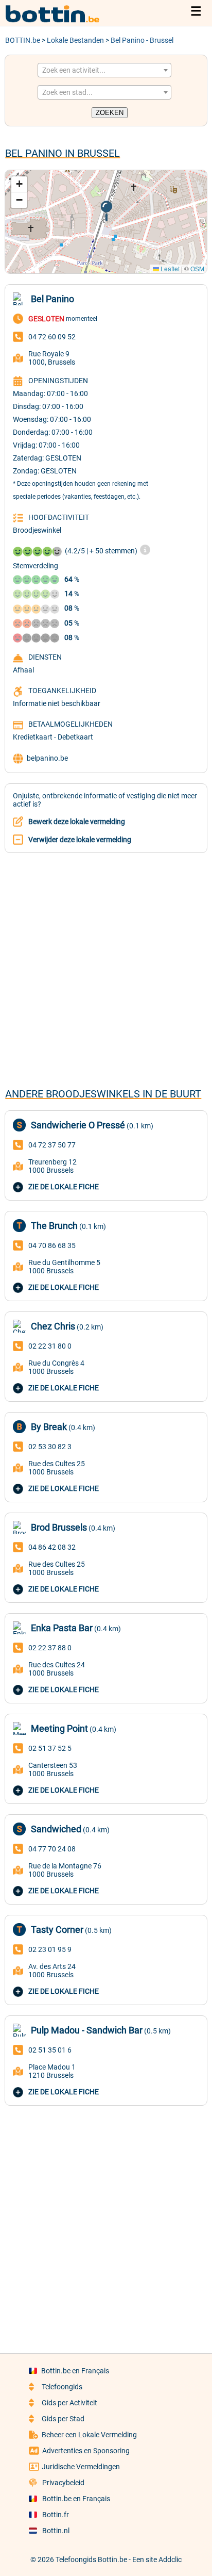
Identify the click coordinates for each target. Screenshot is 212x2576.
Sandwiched (56, 1829)
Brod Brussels (59, 1527)
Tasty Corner (57, 1930)
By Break (49, 1427)
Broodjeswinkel (37, 530)
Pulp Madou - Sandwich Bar (87, 2030)
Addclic (170, 2559)
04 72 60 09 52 (52, 337)
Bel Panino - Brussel (142, 40)
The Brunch (54, 1226)
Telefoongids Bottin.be (91, 2559)
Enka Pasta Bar (62, 1628)
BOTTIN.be (23, 40)
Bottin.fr (56, 2515)
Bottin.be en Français (75, 2371)
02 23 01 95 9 (50, 1949)
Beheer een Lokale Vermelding (89, 2435)
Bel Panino (52, 299)
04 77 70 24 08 (52, 1849)
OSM (197, 268)
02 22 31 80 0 (50, 1346)
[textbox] (104, 70)
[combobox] (104, 70)
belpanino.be (47, 758)
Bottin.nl (56, 2531)
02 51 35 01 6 (50, 2050)
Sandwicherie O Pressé (78, 1125)
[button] (106, 211)
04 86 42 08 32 (52, 1547)
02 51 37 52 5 (50, 1748)
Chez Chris (53, 1326)
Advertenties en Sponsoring (86, 2451)
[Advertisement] (106, 970)
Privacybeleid (63, 2483)
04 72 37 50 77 (52, 1145)
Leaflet (169, 268)
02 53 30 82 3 (50, 1447)
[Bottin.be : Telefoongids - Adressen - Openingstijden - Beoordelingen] (57, 21)
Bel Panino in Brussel (63, 153)
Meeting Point (59, 1728)
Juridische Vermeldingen (81, 2467)
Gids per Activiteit (69, 2403)
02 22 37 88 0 (50, 1648)
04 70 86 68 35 (52, 1245)
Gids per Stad (63, 2419)
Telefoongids (62, 2387)
